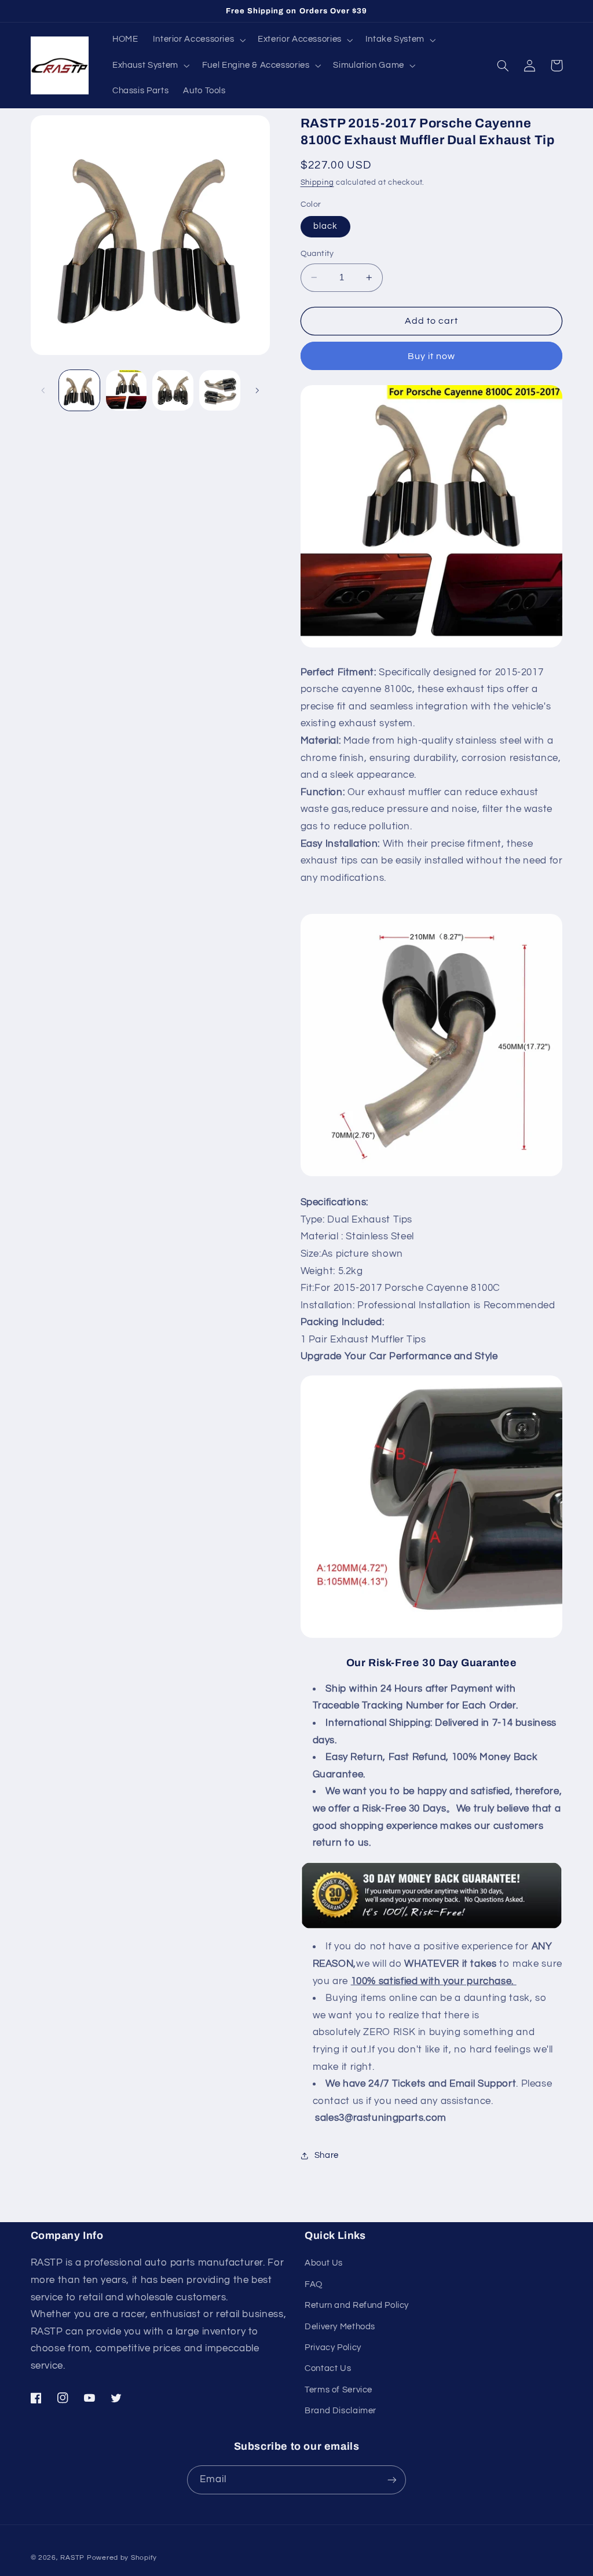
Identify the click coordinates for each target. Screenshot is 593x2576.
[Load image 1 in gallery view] (79, 390)
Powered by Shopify (122, 2558)
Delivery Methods (340, 2327)
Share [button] (327, 2155)
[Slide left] (43, 390)
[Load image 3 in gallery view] (173, 390)
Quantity (317, 254)
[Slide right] (257, 390)
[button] (198, 40)
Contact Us (328, 2368)
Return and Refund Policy (357, 2305)
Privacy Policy (333, 2348)
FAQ (314, 2284)
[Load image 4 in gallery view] (219, 390)
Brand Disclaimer (341, 2411)
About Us (324, 2263)
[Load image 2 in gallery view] (126, 390)
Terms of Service (338, 2390)
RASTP (72, 2558)
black (325, 226)
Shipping (317, 183)
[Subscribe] (392, 2480)
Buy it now (432, 356)
